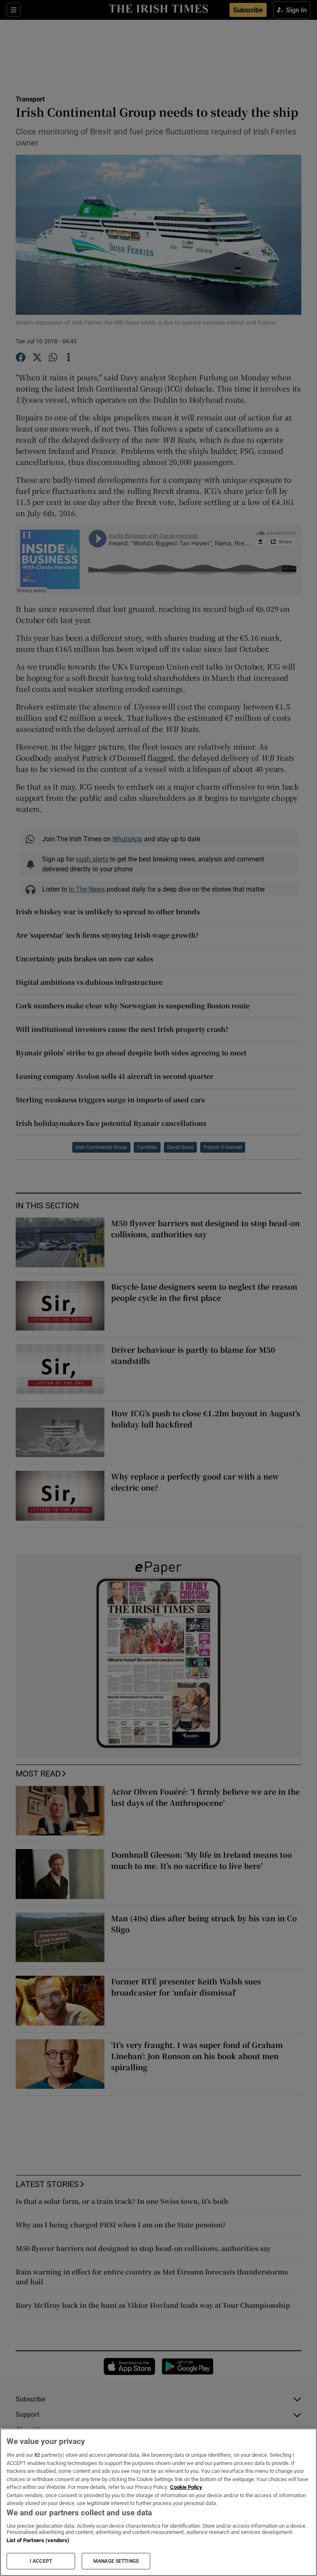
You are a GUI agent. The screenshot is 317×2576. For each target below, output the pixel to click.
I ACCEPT (41, 2561)
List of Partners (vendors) (38, 2540)
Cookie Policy (186, 2487)
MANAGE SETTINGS (116, 2561)
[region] (158, 2502)
